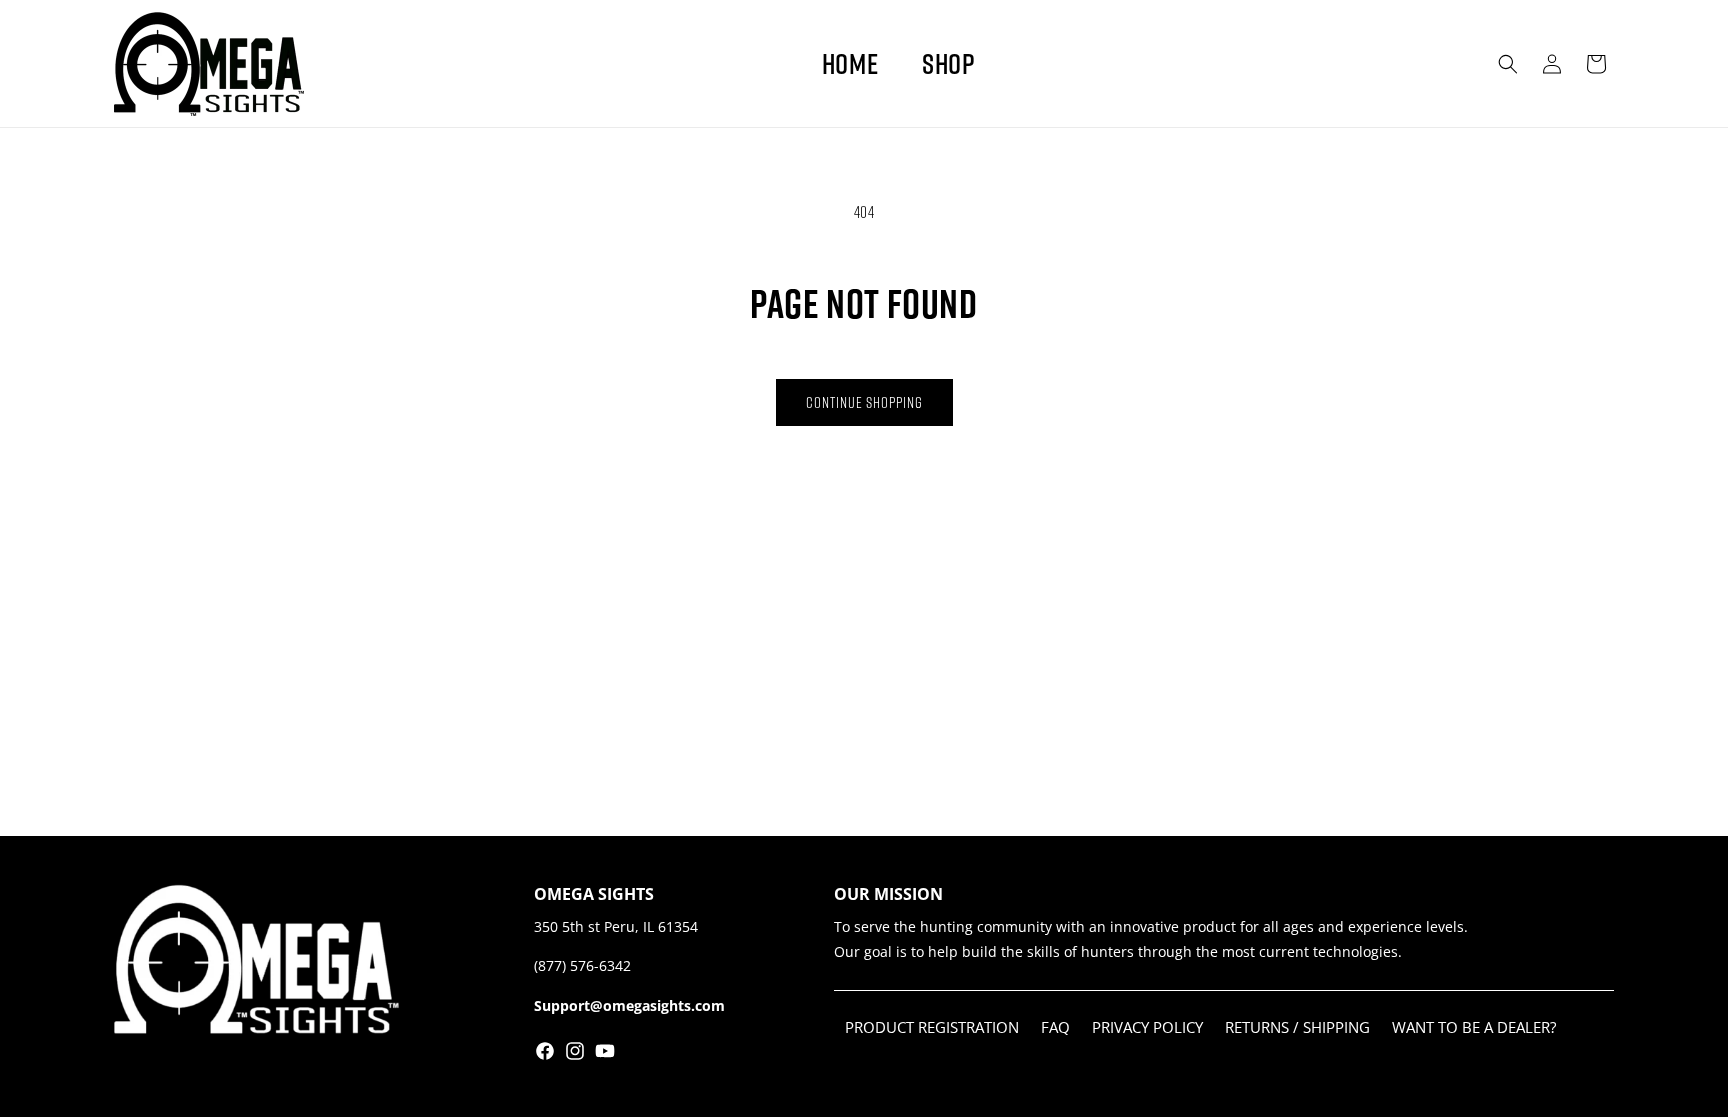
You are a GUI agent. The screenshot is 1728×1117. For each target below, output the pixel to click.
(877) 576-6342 (582, 965)
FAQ (1055, 1027)
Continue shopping (864, 402)
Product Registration (932, 1027)
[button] (1508, 64)
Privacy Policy (1147, 1027)
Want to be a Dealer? (1474, 1027)
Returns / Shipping (1297, 1027)
